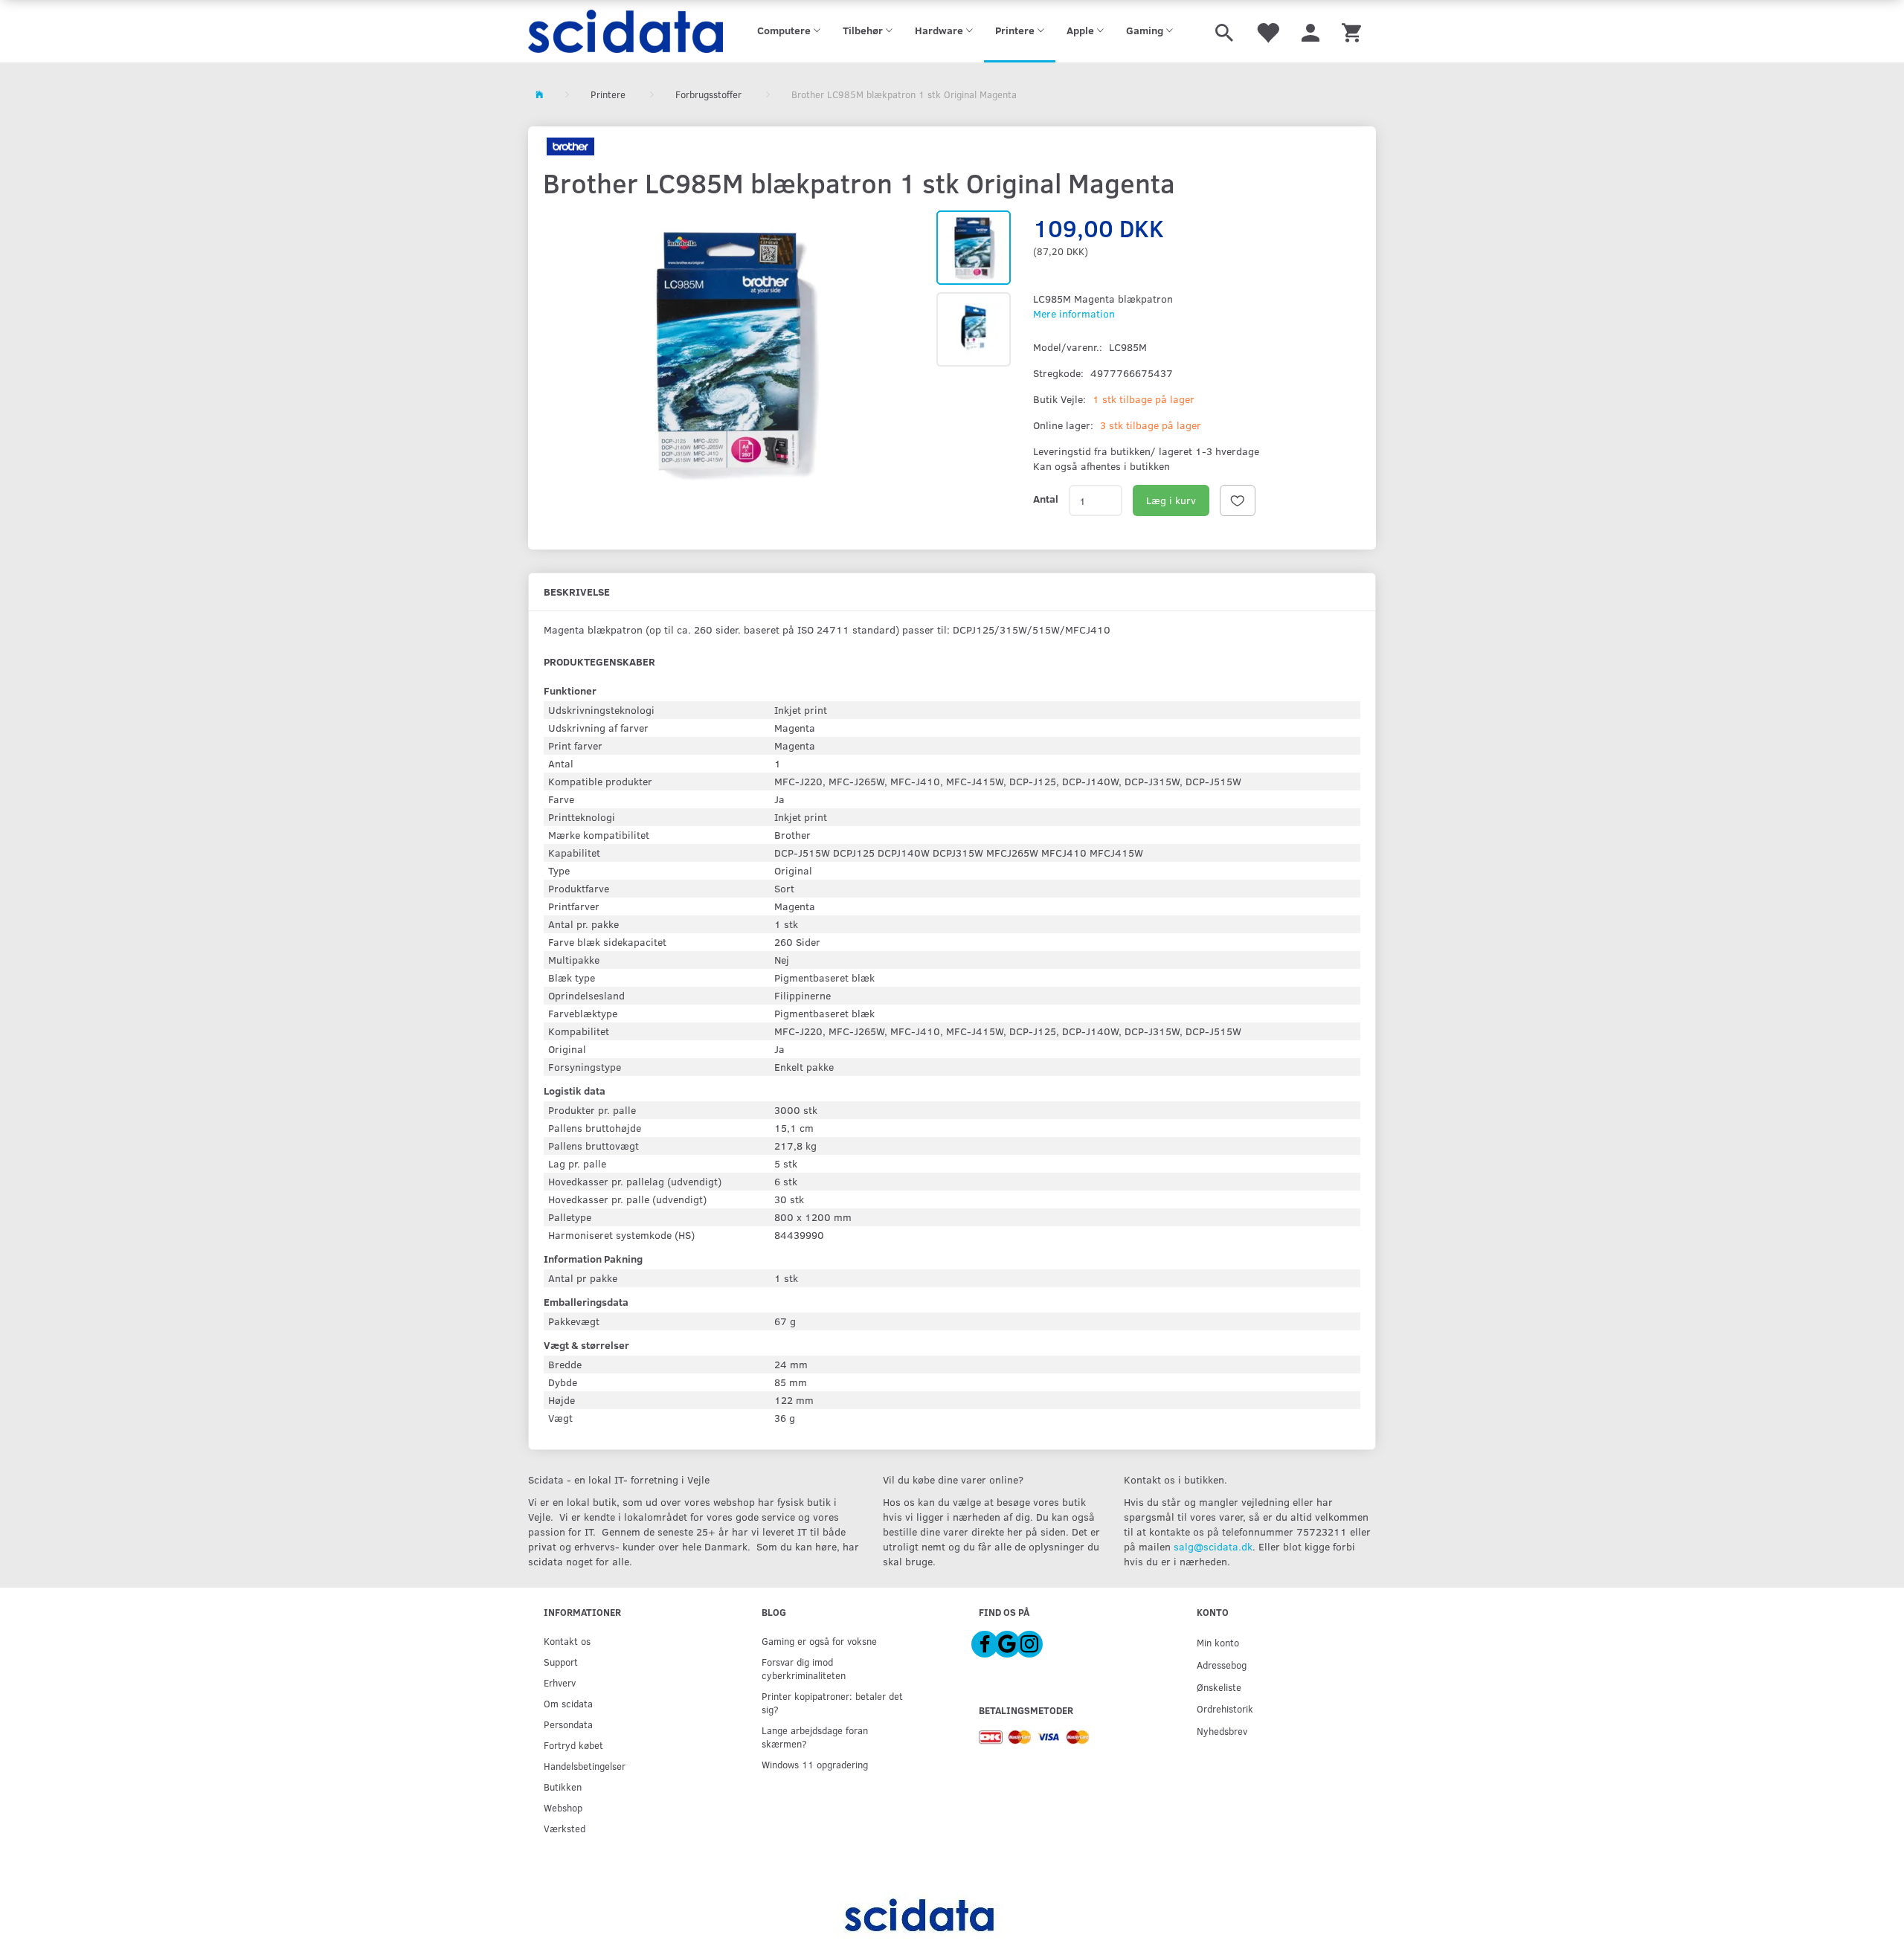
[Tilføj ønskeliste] (1238, 500)
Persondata (568, 1724)
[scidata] (626, 31)
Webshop (563, 1807)
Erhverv (560, 1682)
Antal (1046, 499)
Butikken (563, 1787)
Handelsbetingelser (585, 1766)
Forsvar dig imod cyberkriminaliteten (804, 1668)
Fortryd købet (573, 1745)
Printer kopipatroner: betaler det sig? (832, 1703)
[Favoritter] (1267, 31)
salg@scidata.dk (1213, 1546)
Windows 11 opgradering (815, 1764)
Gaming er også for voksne (819, 1641)
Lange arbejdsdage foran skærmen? (815, 1737)
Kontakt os (567, 1641)
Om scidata (568, 1703)
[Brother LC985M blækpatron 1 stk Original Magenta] (732, 352)
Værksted (565, 1828)
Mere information (1074, 313)
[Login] (1310, 31)
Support (561, 1662)
